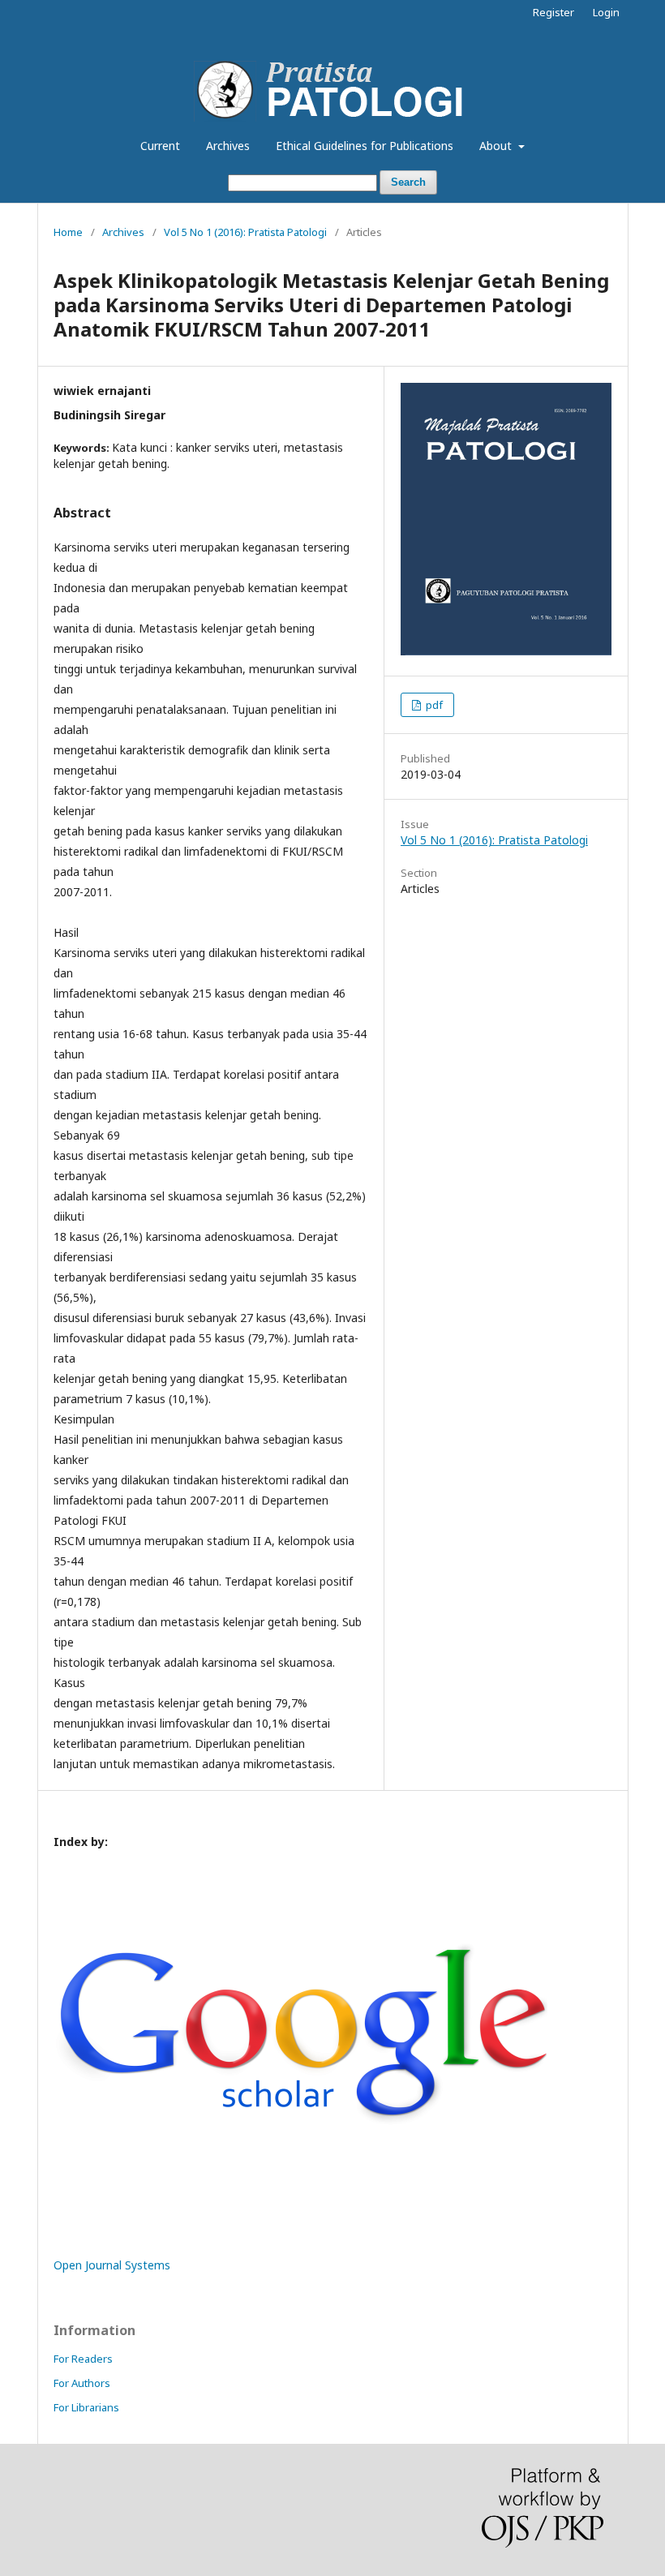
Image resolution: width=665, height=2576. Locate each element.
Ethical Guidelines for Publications (365, 146)
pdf (433, 705)
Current (160, 146)
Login (606, 12)
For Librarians (86, 2407)
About (497, 146)
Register (553, 12)
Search (408, 182)
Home (68, 232)
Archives (228, 146)
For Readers (83, 2359)
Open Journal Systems (112, 2265)
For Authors (82, 2383)
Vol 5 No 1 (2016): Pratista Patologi (245, 232)
